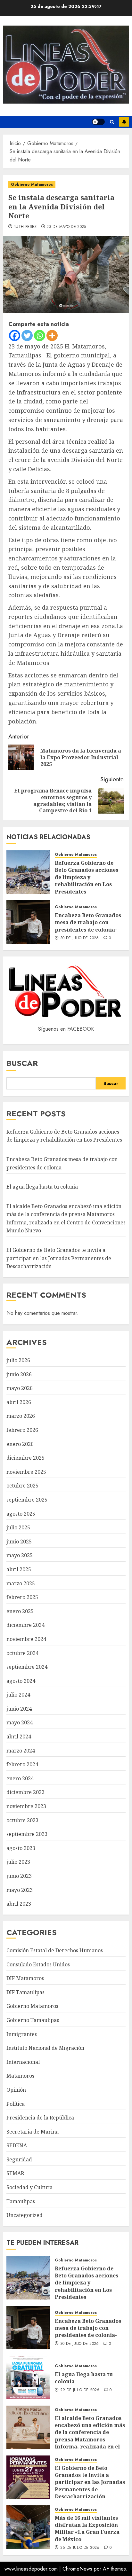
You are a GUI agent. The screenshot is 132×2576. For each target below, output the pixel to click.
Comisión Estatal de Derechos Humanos (55, 1950)
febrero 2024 (22, 1764)
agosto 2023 (21, 1848)
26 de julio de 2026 (80, 2548)
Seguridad (19, 2159)
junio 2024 (19, 1709)
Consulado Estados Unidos (38, 1964)
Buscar (22, 1063)
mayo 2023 (20, 1890)
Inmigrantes (22, 2034)
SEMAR (15, 2173)
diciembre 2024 (25, 1625)
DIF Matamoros (25, 1978)
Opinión (16, 2090)
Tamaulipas (21, 2201)
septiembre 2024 (27, 1667)
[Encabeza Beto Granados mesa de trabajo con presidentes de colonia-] (28, 922)
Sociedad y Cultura (29, 2187)
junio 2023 (19, 1876)
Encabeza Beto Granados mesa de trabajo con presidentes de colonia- (88, 922)
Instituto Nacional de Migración (45, 2048)
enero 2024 (20, 1778)
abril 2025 (19, 1569)
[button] (112, 122)
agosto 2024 (21, 1681)
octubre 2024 (22, 1653)
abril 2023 (19, 1904)
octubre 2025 (22, 1486)
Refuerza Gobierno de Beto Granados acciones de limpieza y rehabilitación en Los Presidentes (87, 877)
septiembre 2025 (27, 1500)
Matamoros (20, 2076)
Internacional (23, 2062)
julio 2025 (18, 1527)
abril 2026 (19, 1402)
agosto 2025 (21, 1514)
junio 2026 (19, 1374)
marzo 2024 (21, 1751)
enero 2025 (20, 1611)
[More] (52, 336)
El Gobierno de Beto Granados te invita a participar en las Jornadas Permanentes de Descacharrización (59, 1258)
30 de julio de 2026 (80, 938)
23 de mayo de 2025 (66, 227)
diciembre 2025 (25, 1458)
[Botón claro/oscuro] (98, 122)
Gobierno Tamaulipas (33, 2020)
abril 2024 (19, 1737)
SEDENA (17, 2145)
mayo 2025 (20, 1555)
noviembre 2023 (26, 1806)
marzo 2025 (21, 1583)
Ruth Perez (25, 227)
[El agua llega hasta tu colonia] (28, 2377)
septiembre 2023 (27, 1834)
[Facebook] (15, 336)
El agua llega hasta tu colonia (42, 1187)
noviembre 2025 (26, 1472)
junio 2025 (19, 1542)
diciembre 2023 (25, 1792)
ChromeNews (77, 2569)
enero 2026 (20, 1444)
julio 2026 (18, 1360)
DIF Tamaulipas (25, 1992)
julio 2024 (18, 1695)
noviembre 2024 (26, 1639)
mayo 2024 (20, 1722)
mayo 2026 (20, 1388)
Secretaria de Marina (33, 2132)
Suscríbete (124, 122)
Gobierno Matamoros (32, 184)
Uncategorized (25, 2215)
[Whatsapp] (40, 336)
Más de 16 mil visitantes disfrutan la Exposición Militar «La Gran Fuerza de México (87, 2529)
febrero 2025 (22, 1597)
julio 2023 (18, 1862)
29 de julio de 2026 (80, 2390)
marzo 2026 (21, 1416)
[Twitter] (27, 336)
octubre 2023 (22, 1820)
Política (16, 2104)
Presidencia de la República (40, 2118)
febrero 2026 (22, 1430)
